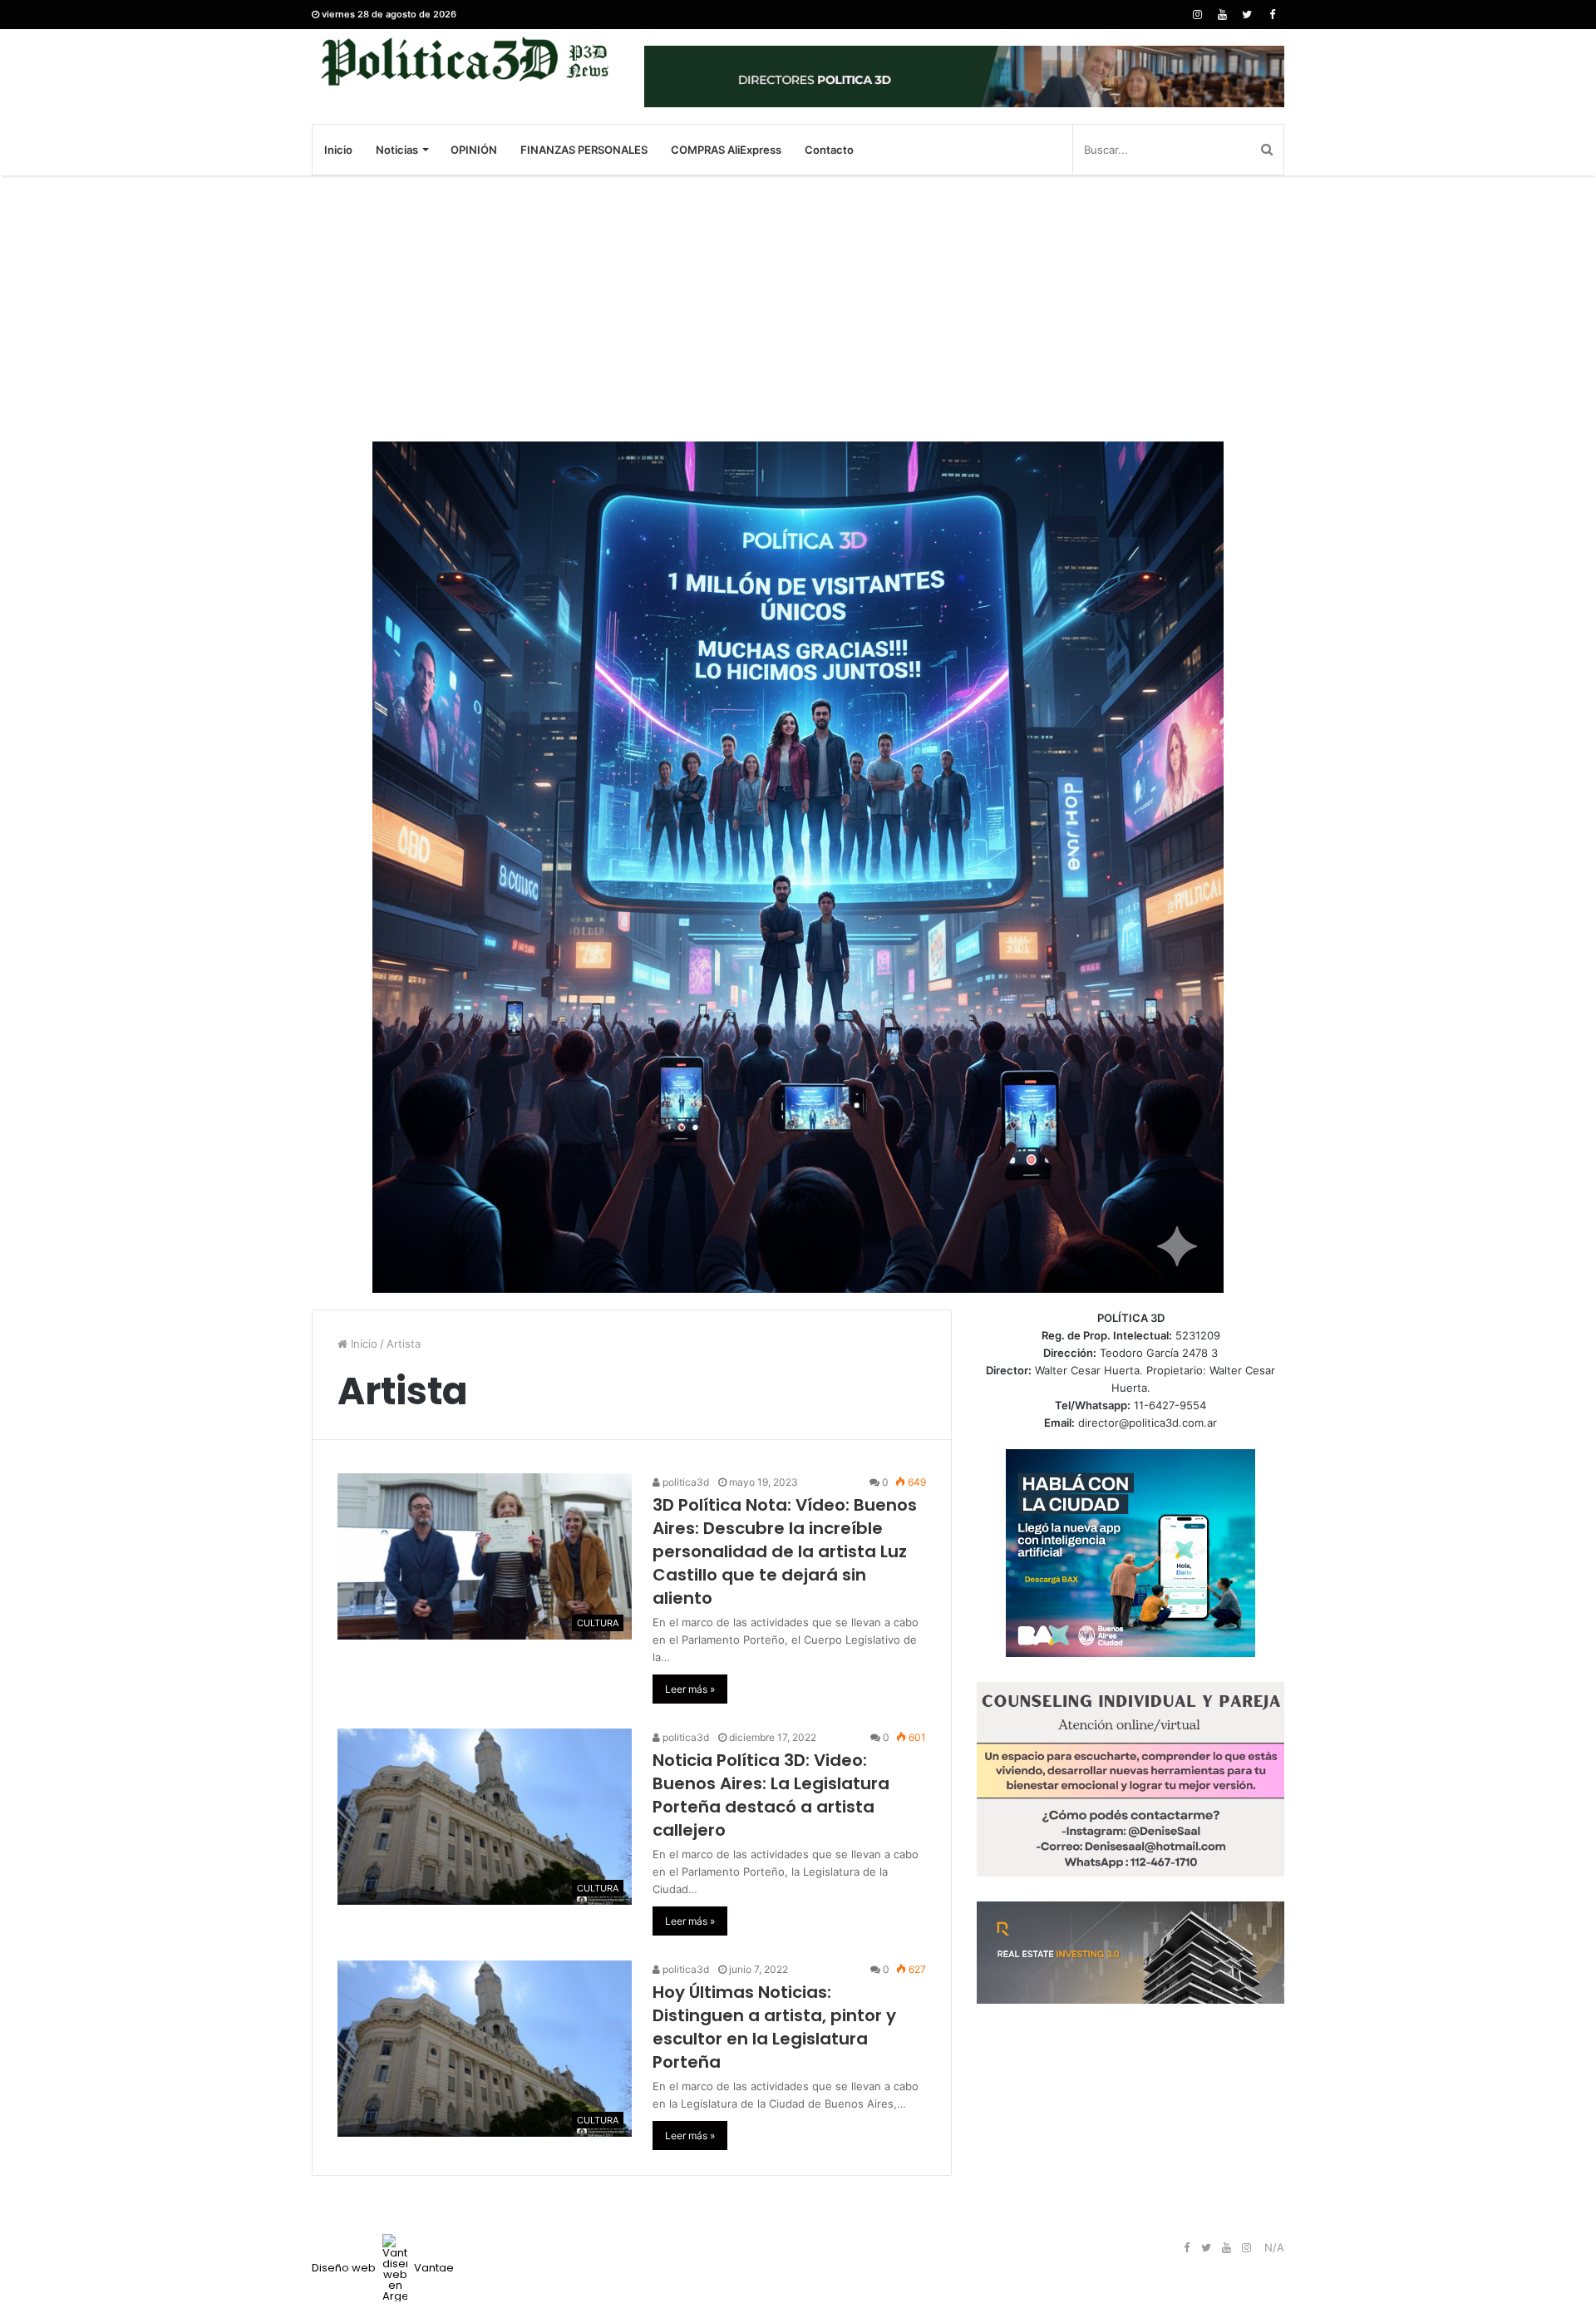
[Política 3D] (465, 61)
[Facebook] (1272, 15)
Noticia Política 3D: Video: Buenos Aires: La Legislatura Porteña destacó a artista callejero (771, 1795)
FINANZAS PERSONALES (584, 150)
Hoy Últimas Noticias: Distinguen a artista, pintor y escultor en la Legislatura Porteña (774, 2027)
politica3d (685, 1482)
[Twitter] (1247, 15)
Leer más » (690, 1689)
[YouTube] (1222, 15)
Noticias (397, 150)
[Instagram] (1197, 15)
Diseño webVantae (383, 2268)
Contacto (829, 150)
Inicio (338, 150)
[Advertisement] (798, 308)
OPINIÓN (474, 150)
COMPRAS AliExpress (726, 150)
